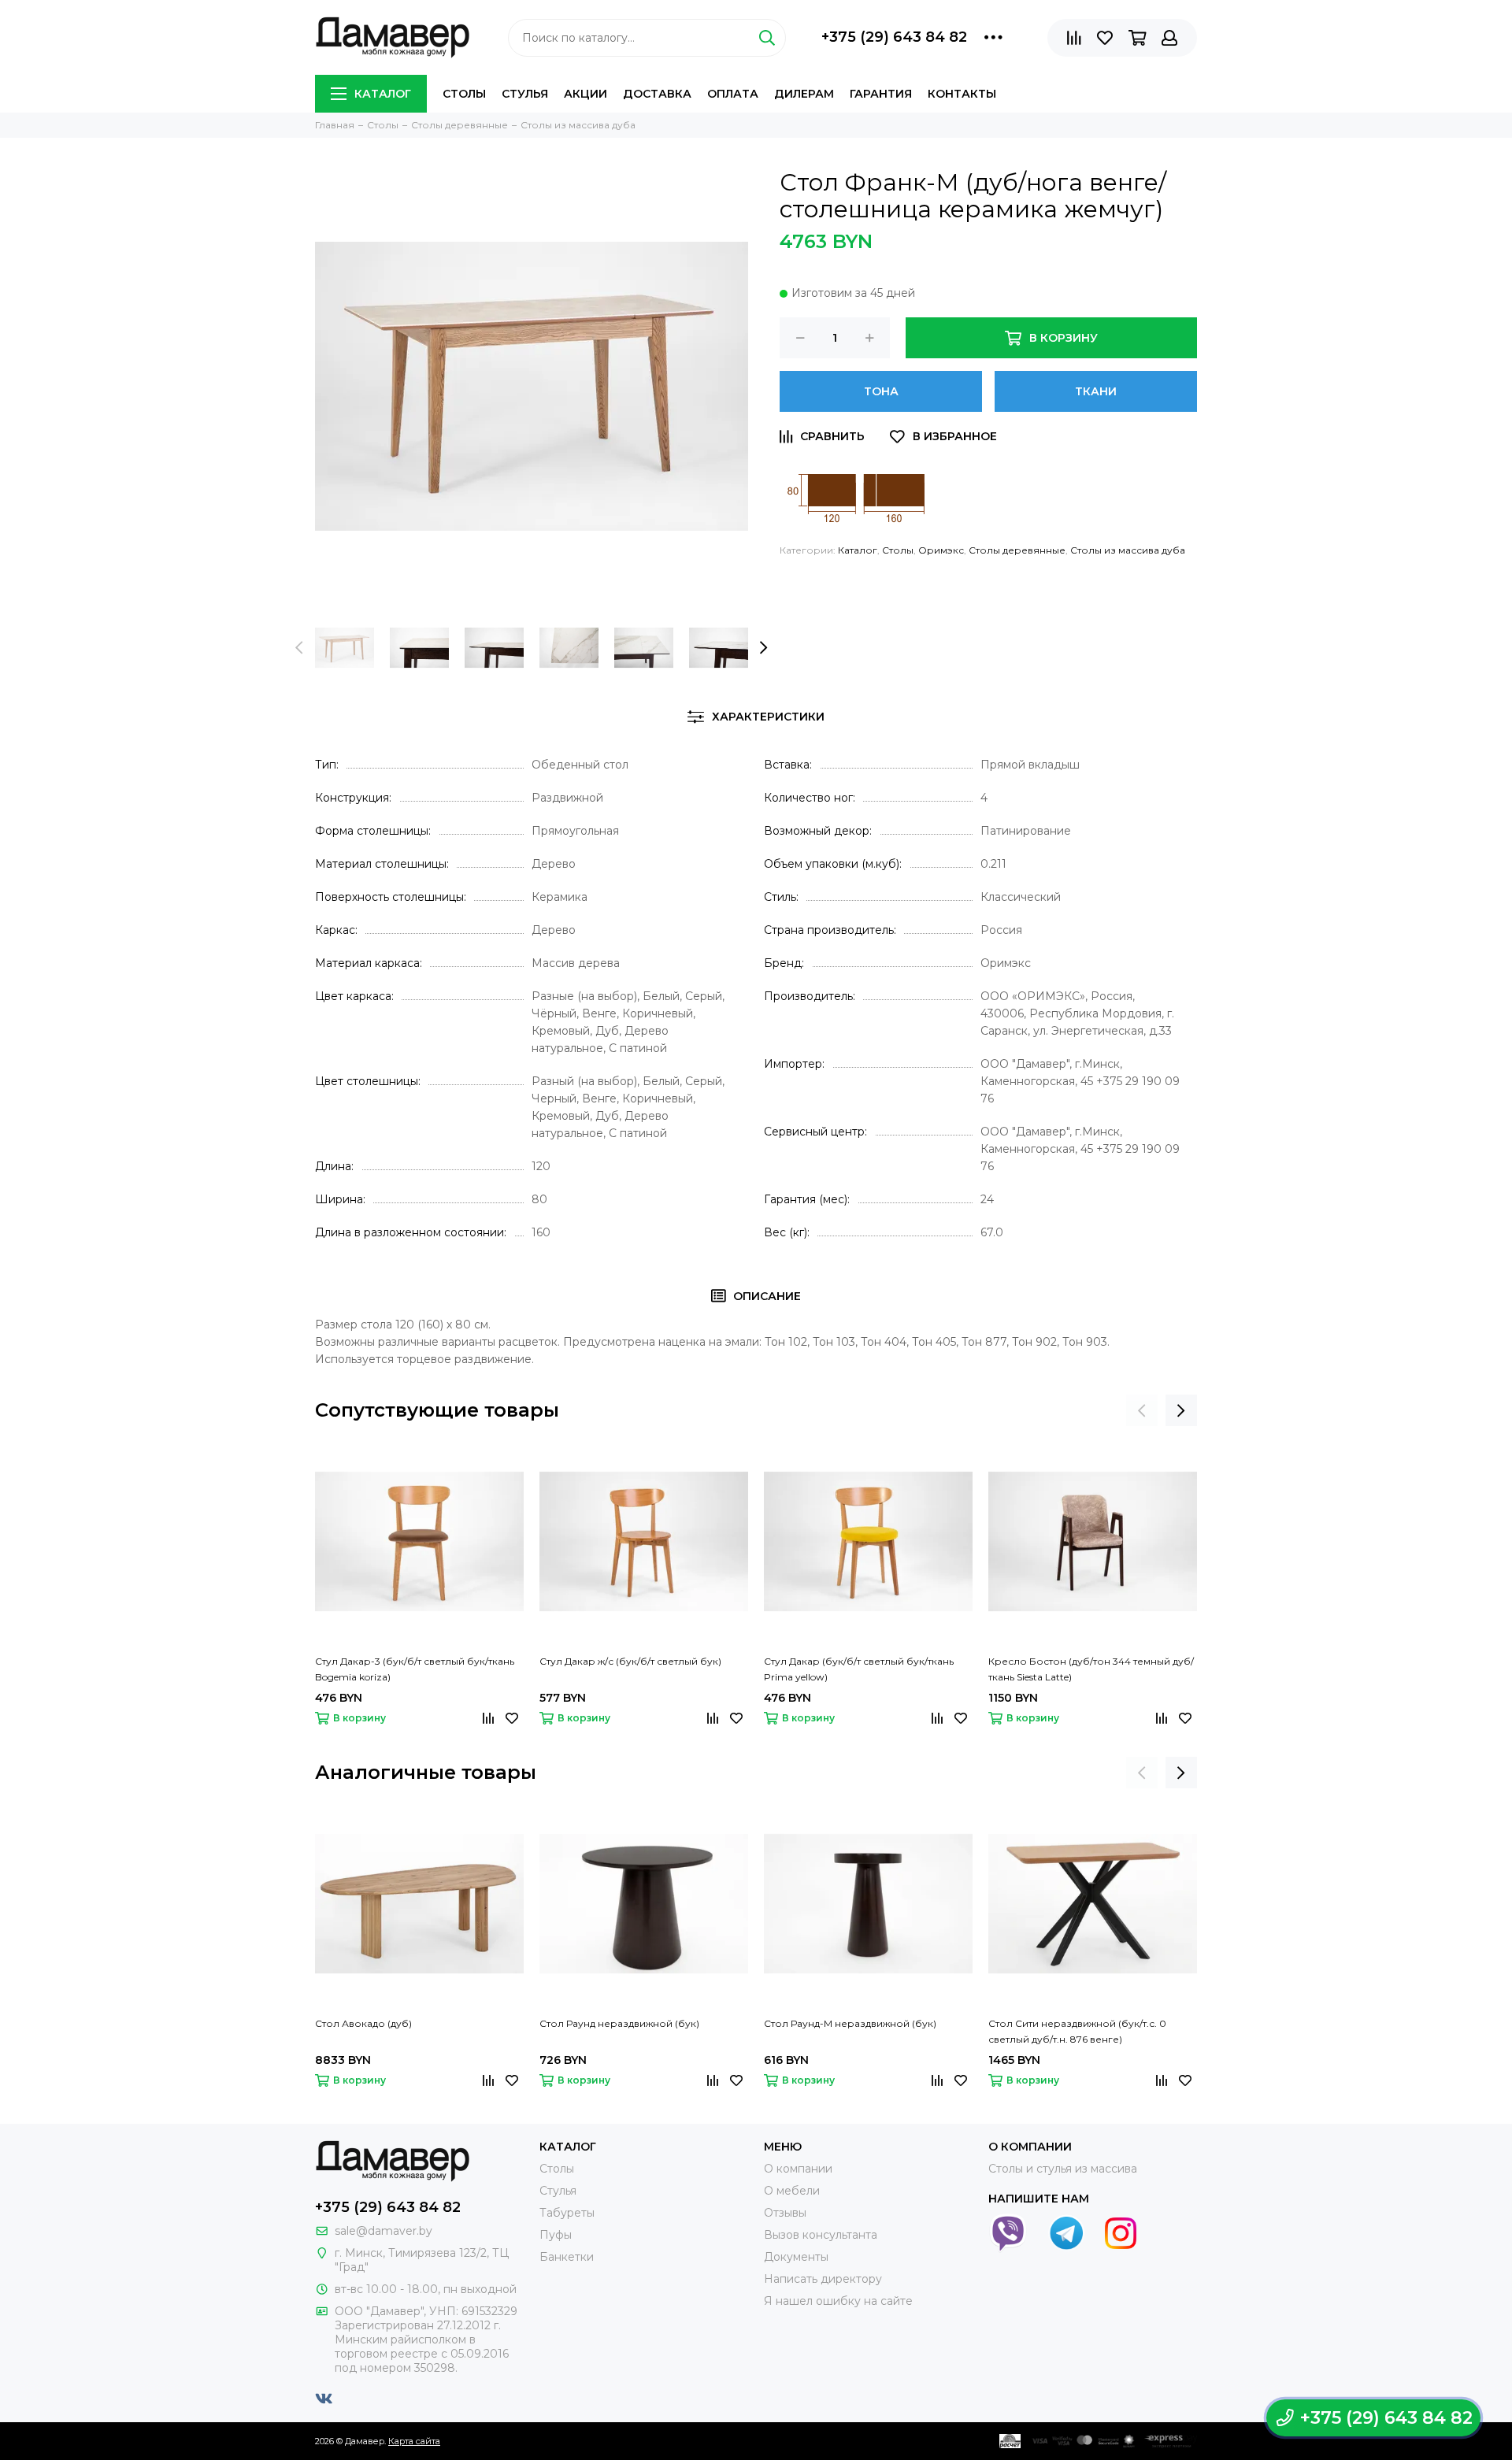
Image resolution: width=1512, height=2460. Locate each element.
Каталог (383, 94)
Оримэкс (941, 550)
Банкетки (567, 2257)
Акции (586, 94)
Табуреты (567, 2213)
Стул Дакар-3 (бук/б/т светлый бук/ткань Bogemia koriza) (415, 1669)
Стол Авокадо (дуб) (363, 2023)
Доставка (657, 94)
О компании (798, 2169)
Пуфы (556, 2235)
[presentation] (299, 648)
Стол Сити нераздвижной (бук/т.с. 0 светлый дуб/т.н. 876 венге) (1077, 2031)
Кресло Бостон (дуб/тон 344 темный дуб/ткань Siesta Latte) (1091, 1669)
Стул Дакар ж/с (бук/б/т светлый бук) (630, 1661)
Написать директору (823, 2279)
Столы (464, 94)
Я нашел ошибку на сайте (838, 2301)
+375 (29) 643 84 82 (894, 37)
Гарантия (881, 94)
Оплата (733, 94)
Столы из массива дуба (1128, 550)
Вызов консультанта (821, 2235)
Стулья (525, 94)
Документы (796, 2257)
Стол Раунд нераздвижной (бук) (619, 2023)
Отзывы (785, 2213)
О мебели (792, 2191)
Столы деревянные (1017, 550)
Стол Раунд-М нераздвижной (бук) (850, 2023)
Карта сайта (414, 2441)
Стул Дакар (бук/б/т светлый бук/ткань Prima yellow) (859, 1669)
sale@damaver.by (384, 2231)
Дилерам (804, 94)
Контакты (962, 94)
